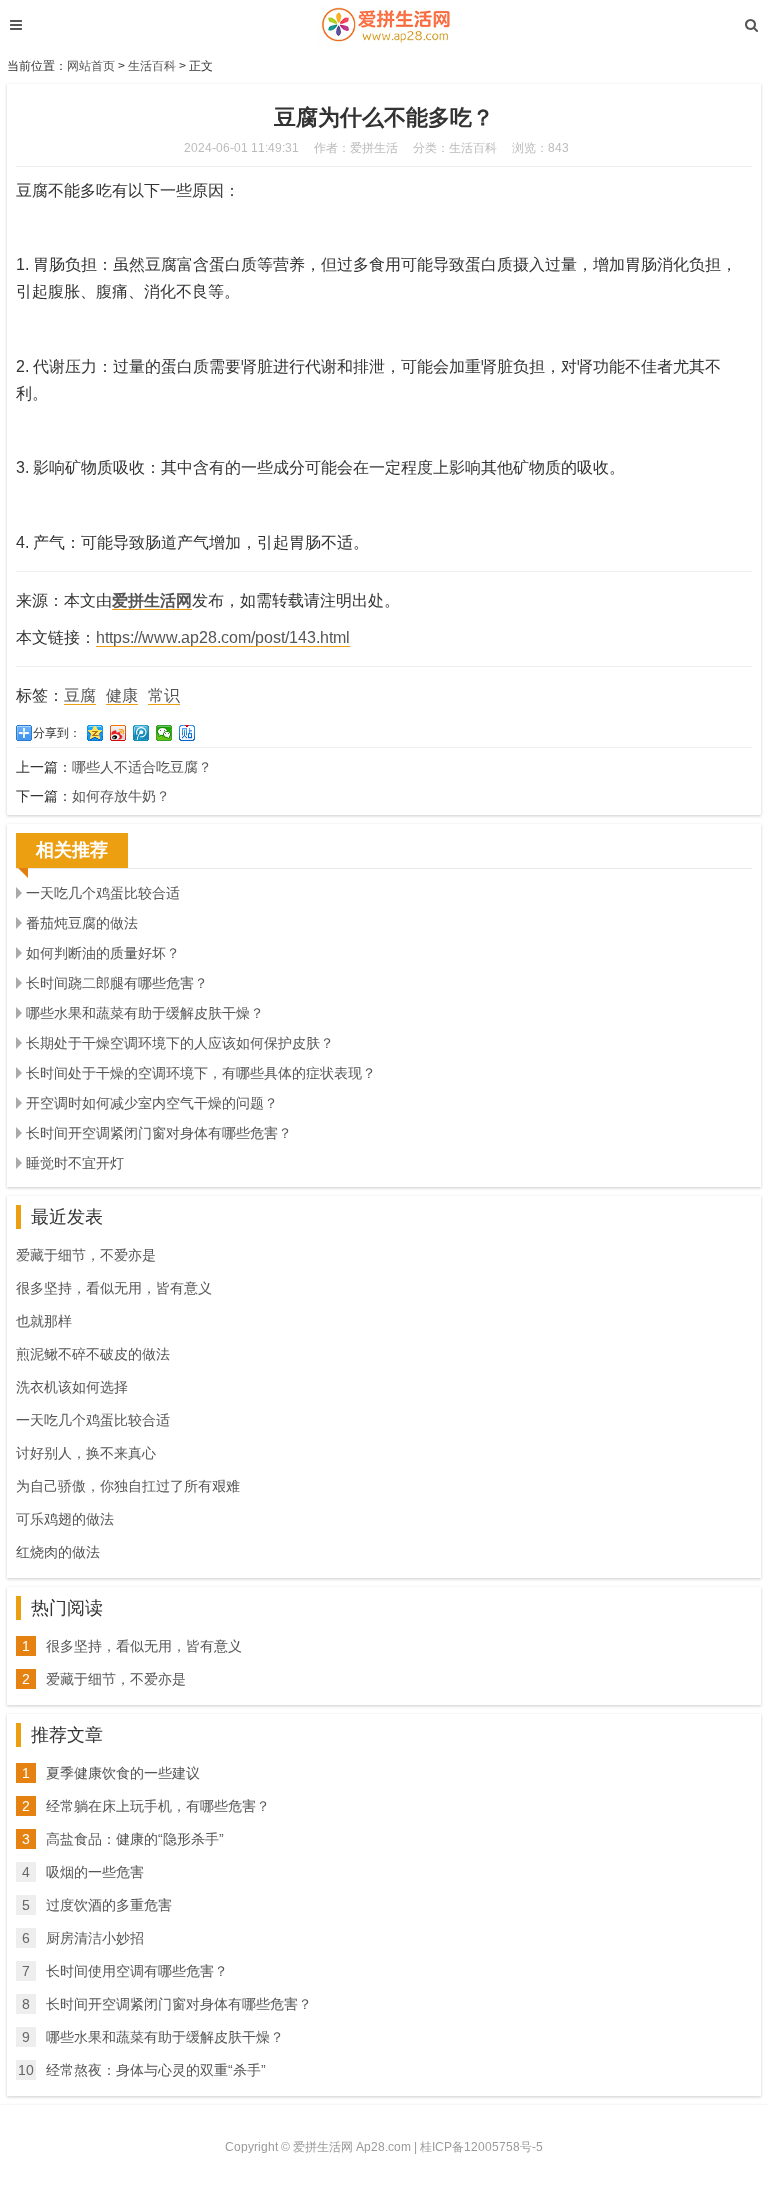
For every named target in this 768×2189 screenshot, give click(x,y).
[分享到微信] (164, 733)
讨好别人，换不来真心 (86, 1453)
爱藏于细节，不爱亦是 (86, 1255)
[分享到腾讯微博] (141, 733)
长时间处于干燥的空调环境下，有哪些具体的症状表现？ (201, 1073)
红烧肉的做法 (58, 1552)
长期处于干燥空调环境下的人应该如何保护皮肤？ (180, 1043)
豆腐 (80, 695)
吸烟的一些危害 (95, 1872)
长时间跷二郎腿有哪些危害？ (117, 983)
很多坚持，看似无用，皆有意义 (114, 1288)
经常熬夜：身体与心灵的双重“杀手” (156, 2070)
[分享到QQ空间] (95, 733)
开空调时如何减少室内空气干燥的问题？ (152, 1103)
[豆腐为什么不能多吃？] (383, 25)
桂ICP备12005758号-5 (481, 2147)
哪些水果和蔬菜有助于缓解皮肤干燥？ (145, 1013)
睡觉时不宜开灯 (75, 1163)
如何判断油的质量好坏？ (103, 953)
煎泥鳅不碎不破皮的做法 (93, 1354)
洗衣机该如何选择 (72, 1387)
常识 (164, 695)
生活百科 (152, 66)
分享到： (57, 733)
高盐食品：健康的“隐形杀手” (135, 1839)
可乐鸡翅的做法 (65, 1519)
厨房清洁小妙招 (95, 1938)
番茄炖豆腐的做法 (82, 923)
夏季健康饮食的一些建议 (123, 1773)
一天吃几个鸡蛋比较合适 (103, 893)
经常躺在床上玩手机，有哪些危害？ (158, 1806)
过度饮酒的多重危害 (109, 1905)
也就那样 (44, 1321)
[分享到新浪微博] (118, 733)
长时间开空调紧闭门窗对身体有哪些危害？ (159, 1133)
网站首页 (91, 66)
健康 (122, 695)
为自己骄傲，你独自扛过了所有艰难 (128, 1486)
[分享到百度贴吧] (187, 733)
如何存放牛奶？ (121, 796)
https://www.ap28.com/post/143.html (223, 637)
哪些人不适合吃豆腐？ (142, 767)
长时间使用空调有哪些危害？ (137, 1971)
